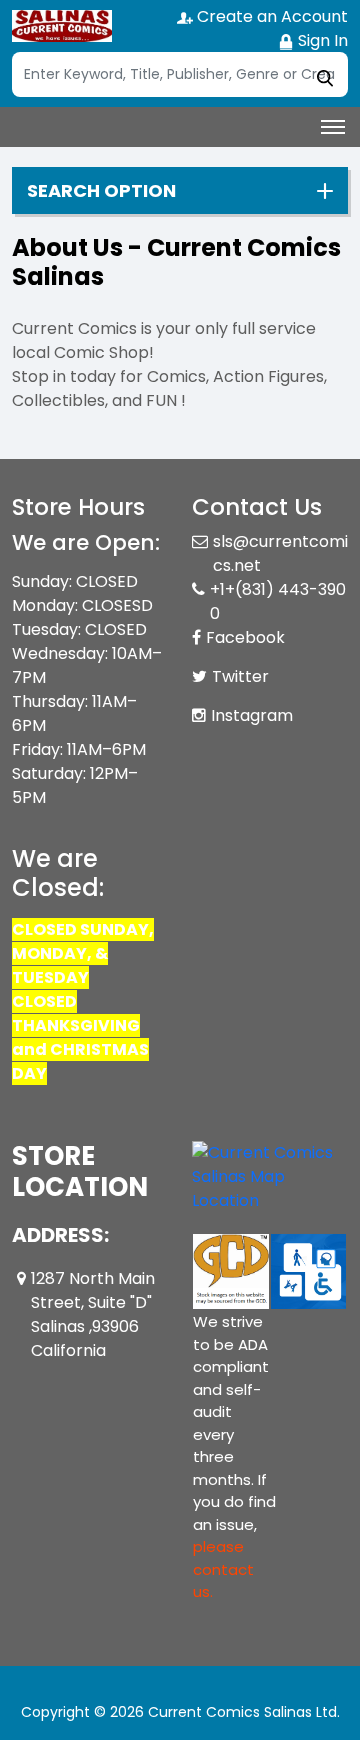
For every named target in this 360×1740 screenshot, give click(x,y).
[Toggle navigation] (333, 127)
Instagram (252, 715)
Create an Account (270, 16)
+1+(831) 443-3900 (278, 601)
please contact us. (223, 1569)
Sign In (321, 40)
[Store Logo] (62, 26)
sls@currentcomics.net (280, 553)
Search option (101, 191)
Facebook (245, 637)
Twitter (240, 676)
